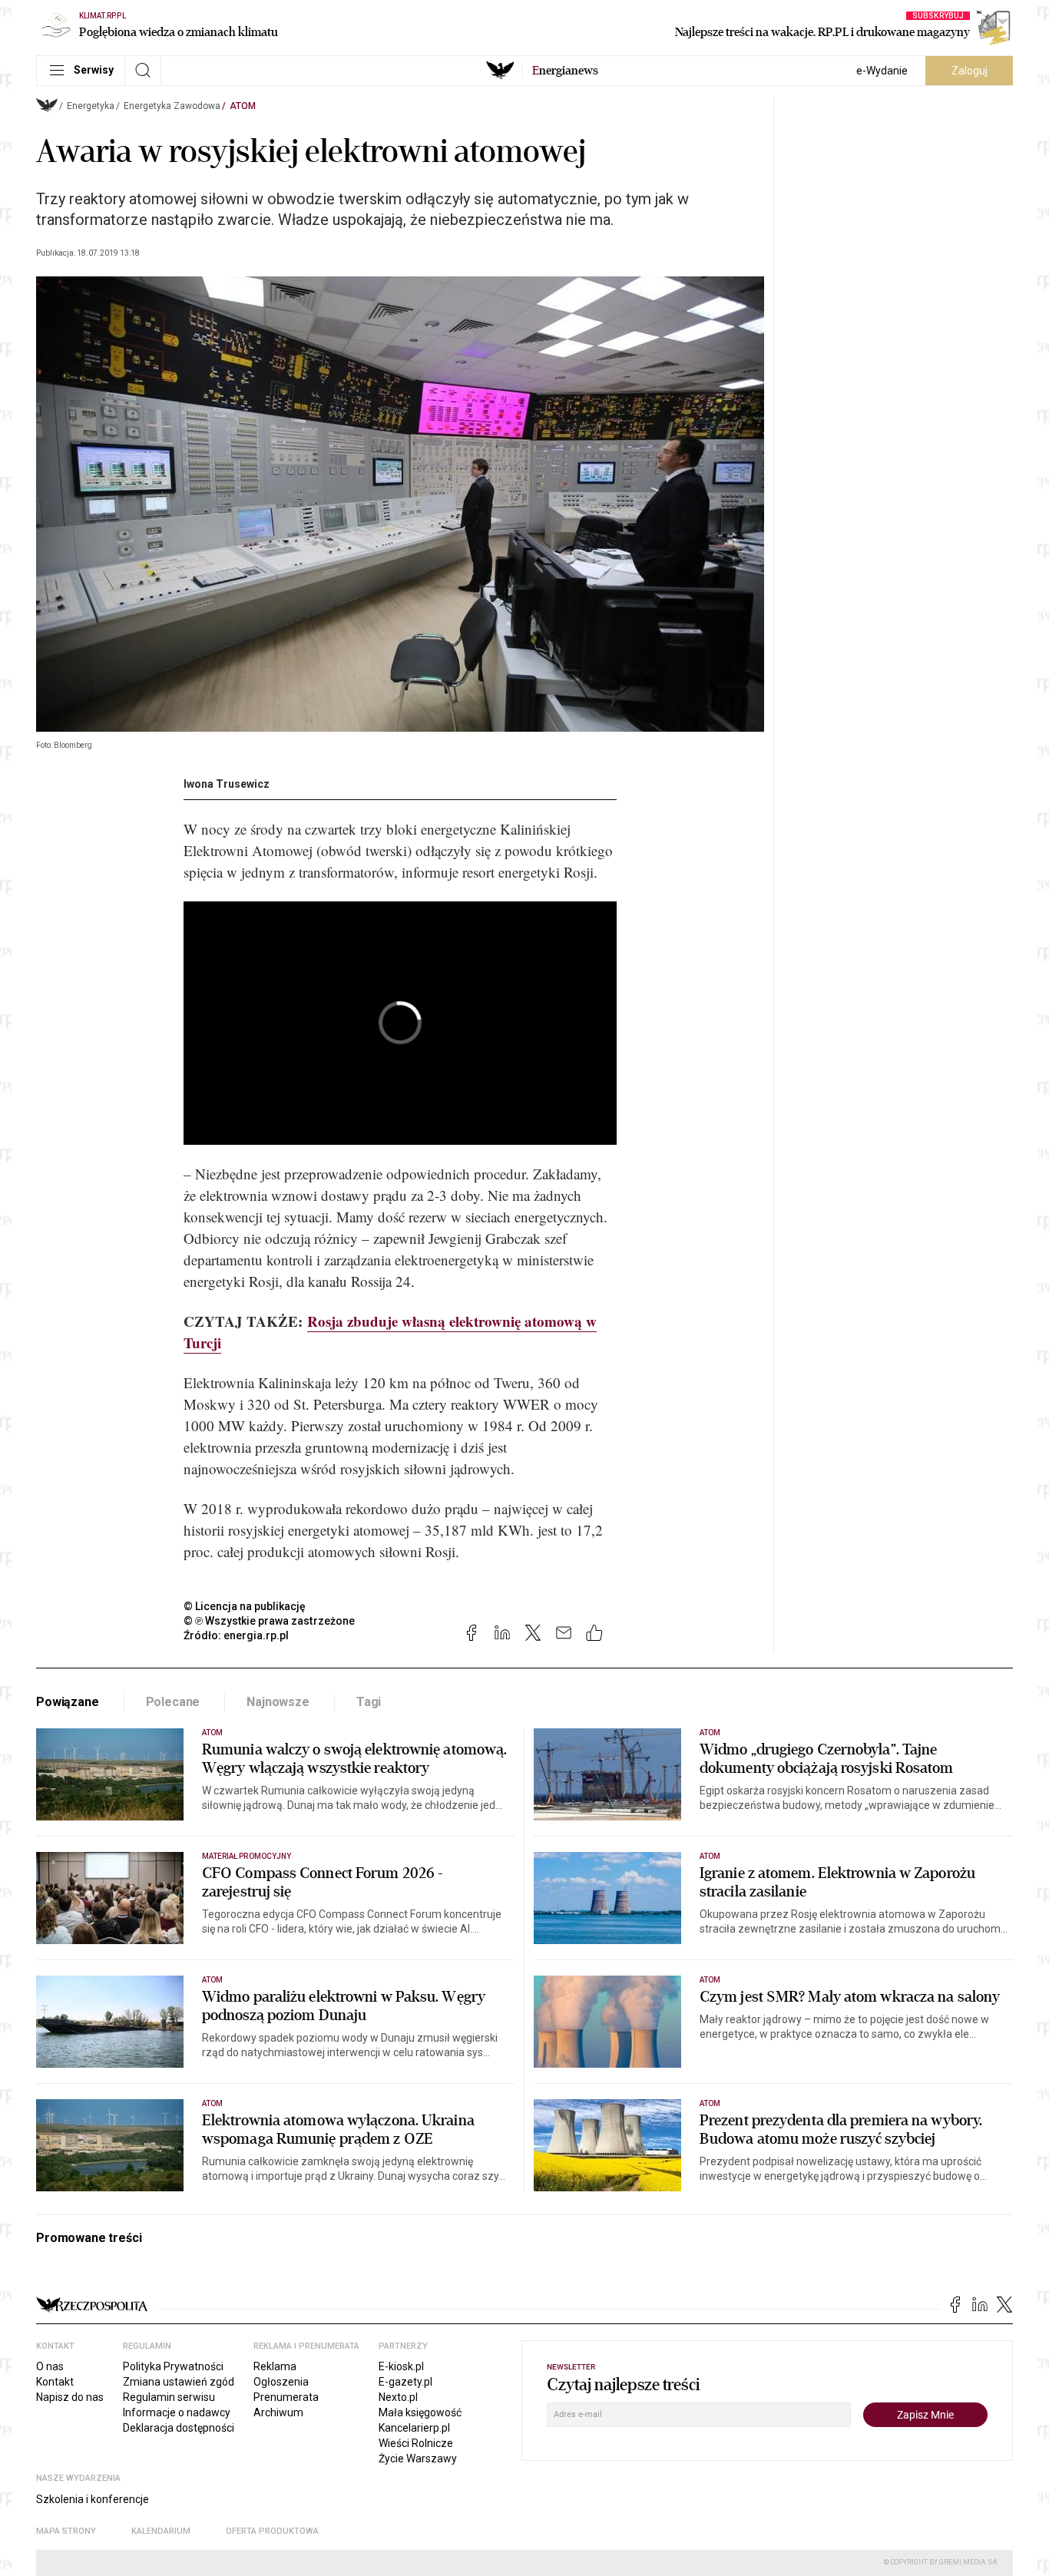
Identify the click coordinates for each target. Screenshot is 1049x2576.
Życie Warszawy (418, 2459)
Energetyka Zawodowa (172, 106)
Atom (243, 106)
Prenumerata (286, 2397)
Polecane (173, 1702)
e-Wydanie (882, 71)
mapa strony (66, 2531)
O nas (50, 2366)
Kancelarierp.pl (414, 2428)
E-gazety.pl (405, 2382)
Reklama (275, 2366)
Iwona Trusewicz (227, 784)
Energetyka (91, 106)
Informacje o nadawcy (177, 2412)
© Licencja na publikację (245, 1606)
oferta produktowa (272, 2531)
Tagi (369, 1702)
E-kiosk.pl (401, 2366)
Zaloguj (970, 71)
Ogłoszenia (281, 2382)
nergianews (565, 71)
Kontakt (55, 2382)
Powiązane (68, 1702)
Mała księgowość (420, 2412)
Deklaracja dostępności (179, 2428)
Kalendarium (161, 2531)
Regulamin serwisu (169, 2397)
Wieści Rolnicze (416, 2443)
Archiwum (278, 2412)
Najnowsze (278, 1702)
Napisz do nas (70, 2397)
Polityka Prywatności (173, 2366)
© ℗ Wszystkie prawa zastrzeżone (269, 1621)
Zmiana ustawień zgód (179, 2382)
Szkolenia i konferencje (93, 2499)
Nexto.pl (398, 2397)
